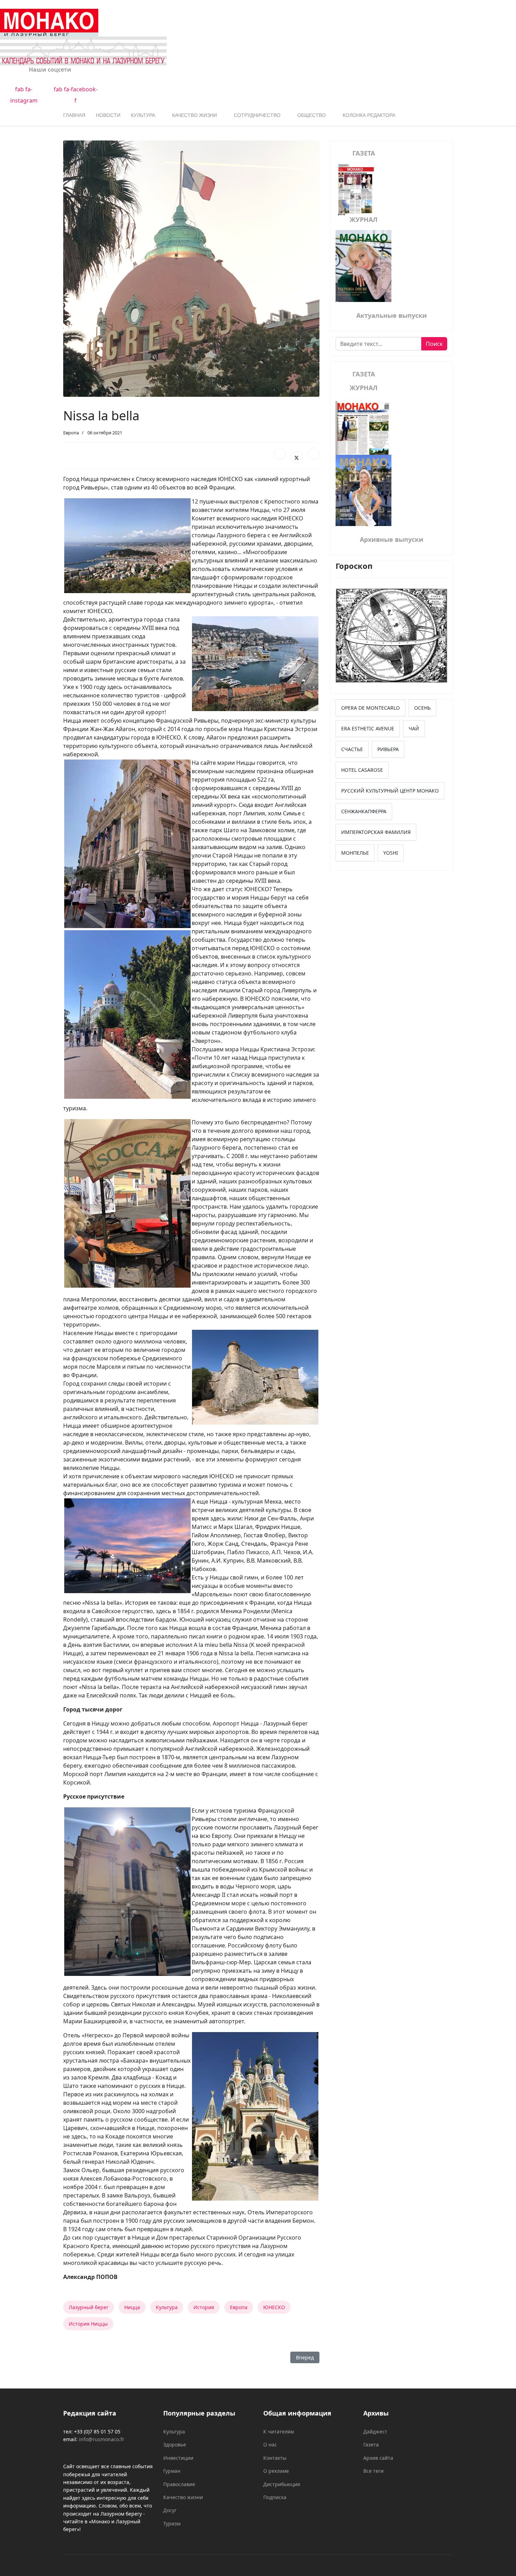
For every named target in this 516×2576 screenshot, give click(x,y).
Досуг (170, 2510)
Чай (414, 728)
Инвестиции (178, 2458)
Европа (71, 433)
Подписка (275, 2497)
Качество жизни (194, 115)
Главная (74, 115)
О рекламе (276, 2471)
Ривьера (388, 749)
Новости (108, 115)
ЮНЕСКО (274, 2307)
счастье (352, 749)
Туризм (172, 2524)
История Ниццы (88, 2324)
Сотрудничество (257, 115)
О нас (270, 2444)
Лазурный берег (89, 2307)
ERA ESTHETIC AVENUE (368, 728)
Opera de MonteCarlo (371, 708)
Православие (179, 2484)
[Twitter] (297, 457)
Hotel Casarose (362, 770)
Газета (371, 2444)
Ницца (132, 2307)
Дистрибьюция (282, 2484)
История (204, 2307)
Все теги (373, 2471)
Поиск (434, 344)
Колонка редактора (369, 115)
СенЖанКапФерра (364, 811)
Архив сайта (378, 2458)
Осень (422, 708)
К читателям (279, 2432)
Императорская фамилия (376, 832)
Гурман (172, 2471)
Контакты (275, 2458)
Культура (143, 115)
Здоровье (175, 2444)
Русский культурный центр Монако (390, 791)
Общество (312, 115)
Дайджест (375, 2432)
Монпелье (355, 853)
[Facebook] (280, 454)
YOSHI (391, 853)
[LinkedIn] (313, 454)
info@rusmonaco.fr (102, 2439)
